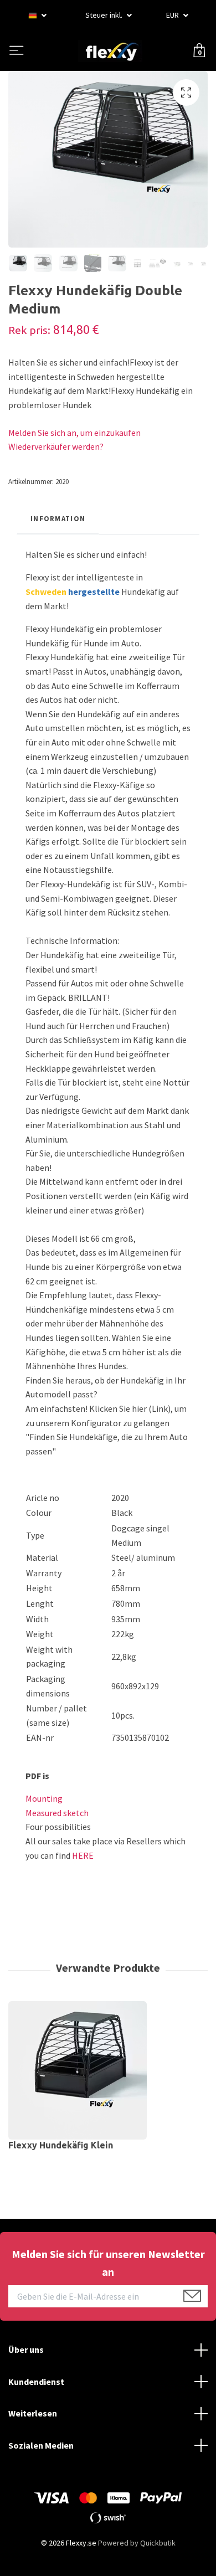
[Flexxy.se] (110, 51)
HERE (83, 1855)
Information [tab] (58, 518)
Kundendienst (36, 2382)
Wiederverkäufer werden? (56, 446)
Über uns (26, 2349)
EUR (173, 15)
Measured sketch (57, 1813)
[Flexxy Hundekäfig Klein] (108, 2070)
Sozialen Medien (41, 2445)
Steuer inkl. (105, 15)
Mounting (44, 1798)
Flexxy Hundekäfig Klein (61, 2145)
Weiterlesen (33, 2413)
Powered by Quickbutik (137, 2543)
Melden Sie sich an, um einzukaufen (74, 433)
